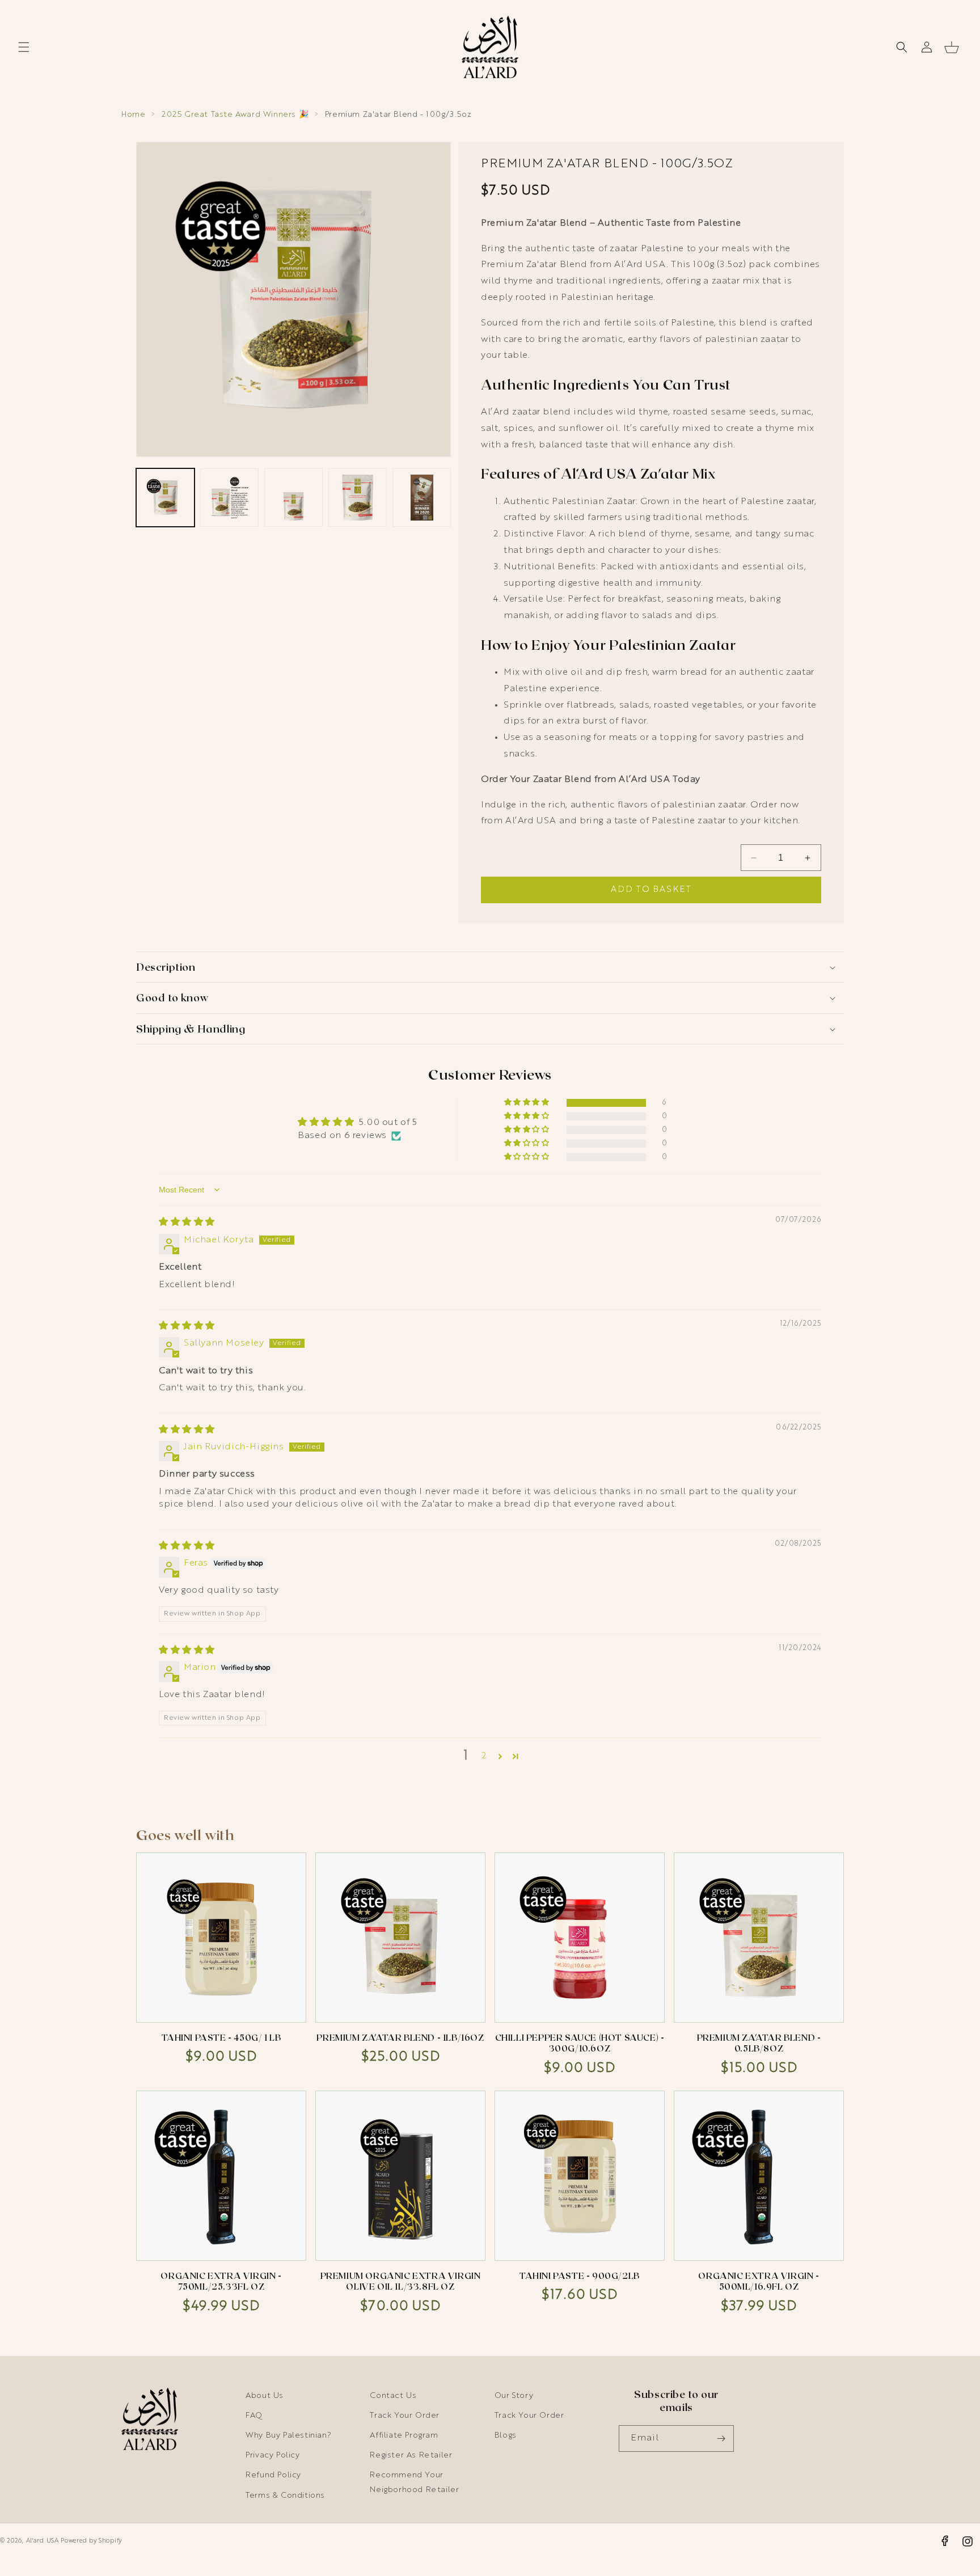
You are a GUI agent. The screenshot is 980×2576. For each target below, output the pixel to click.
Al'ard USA (43, 2541)
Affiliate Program (404, 2435)
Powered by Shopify (91, 2541)
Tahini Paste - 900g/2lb (580, 2275)
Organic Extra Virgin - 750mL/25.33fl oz (221, 2281)
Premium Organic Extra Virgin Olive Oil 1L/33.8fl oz (401, 2281)
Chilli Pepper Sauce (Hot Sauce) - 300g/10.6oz (580, 2043)
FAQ (254, 2416)
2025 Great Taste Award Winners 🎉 (235, 115)
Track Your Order (405, 2416)
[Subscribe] (721, 2438)
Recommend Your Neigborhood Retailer (414, 2482)
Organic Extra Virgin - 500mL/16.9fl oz (759, 2281)
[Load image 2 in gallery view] (229, 498)
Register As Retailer (411, 2455)
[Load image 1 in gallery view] (165, 498)
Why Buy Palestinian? (288, 2435)
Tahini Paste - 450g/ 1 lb (221, 2037)
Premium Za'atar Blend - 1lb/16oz (400, 2037)
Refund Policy (273, 2475)
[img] (187, 1223)
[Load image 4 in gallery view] (358, 498)
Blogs (506, 2435)
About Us (265, 2396)
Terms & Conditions (285, 2495)
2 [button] (484, 1756)
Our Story (514, 2396)
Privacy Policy (273, 2455)
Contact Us (393, 2396)
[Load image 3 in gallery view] (293, 498)
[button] (24, 47)
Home (133, 115)
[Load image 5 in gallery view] (422, 498)
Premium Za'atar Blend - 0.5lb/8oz (759, 2043)
